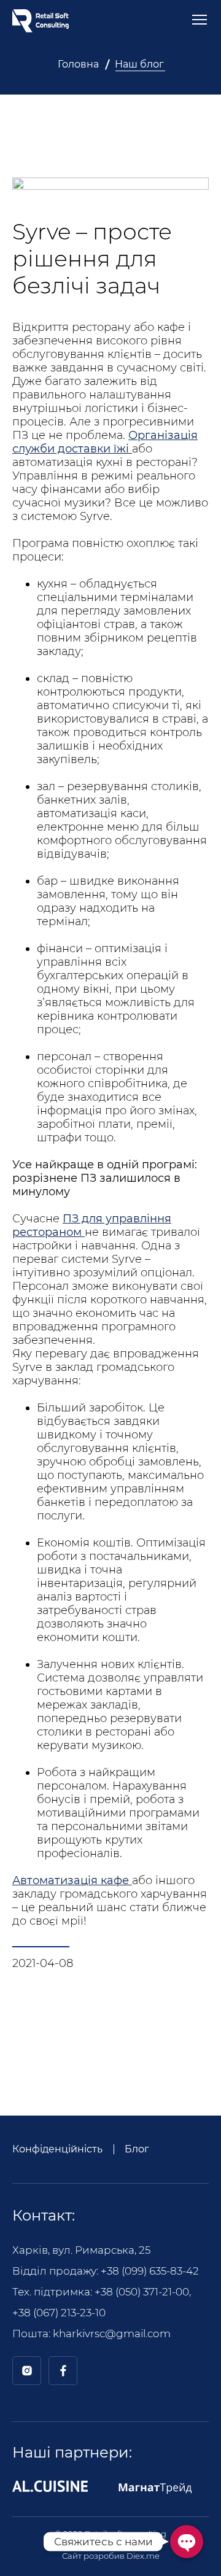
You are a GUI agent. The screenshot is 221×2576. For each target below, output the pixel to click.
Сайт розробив (111, 2556)
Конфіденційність (57, 2149)
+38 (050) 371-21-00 (142, 2292)
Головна (78, 64)
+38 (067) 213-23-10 (59, 2313)
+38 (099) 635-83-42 (150, 2271)
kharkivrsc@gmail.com (112, 2334)
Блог (137, 2149)
